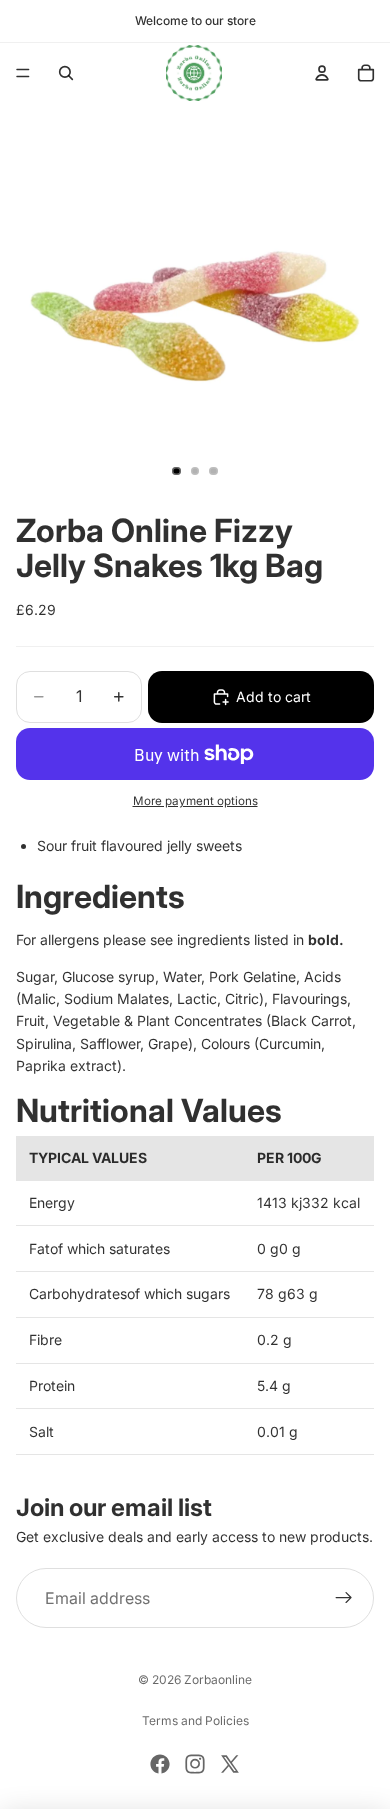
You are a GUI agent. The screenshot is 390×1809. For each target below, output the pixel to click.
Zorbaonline (218, 1679)
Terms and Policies (195, 1720)
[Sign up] (344, 1599)
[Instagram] (195, 1764)
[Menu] (23, 73)
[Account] (322, 73)
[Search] (66, 73)
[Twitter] (230, 1764)
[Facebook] (160, 1764)
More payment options (195, 801)
